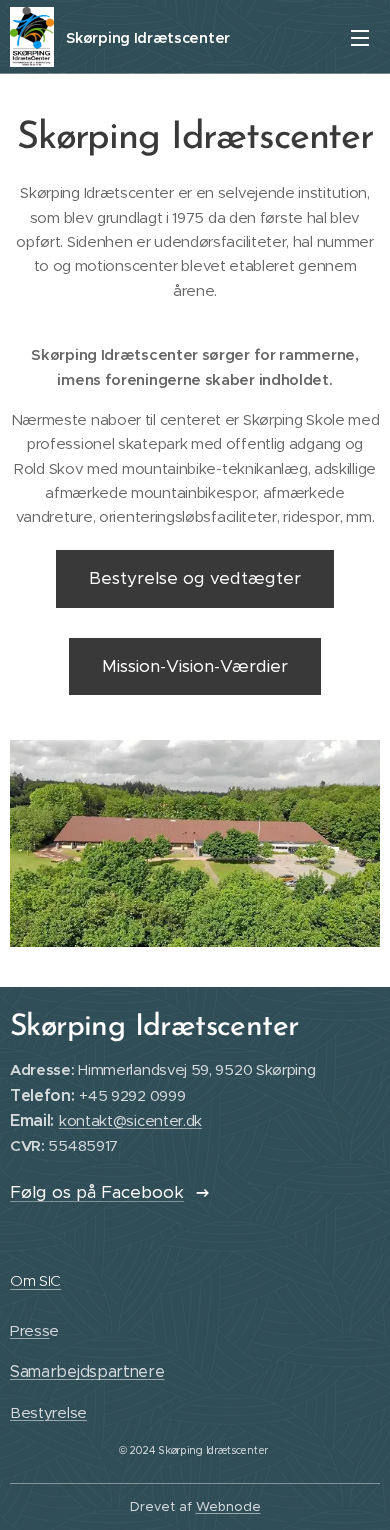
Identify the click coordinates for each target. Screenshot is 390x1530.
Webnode (228, 1506)
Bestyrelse (48, 1412)
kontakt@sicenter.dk (130, 1120)
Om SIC (35, 1280)
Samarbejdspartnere (87, 1371)
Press (29, 1330)
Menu (360, 37)
